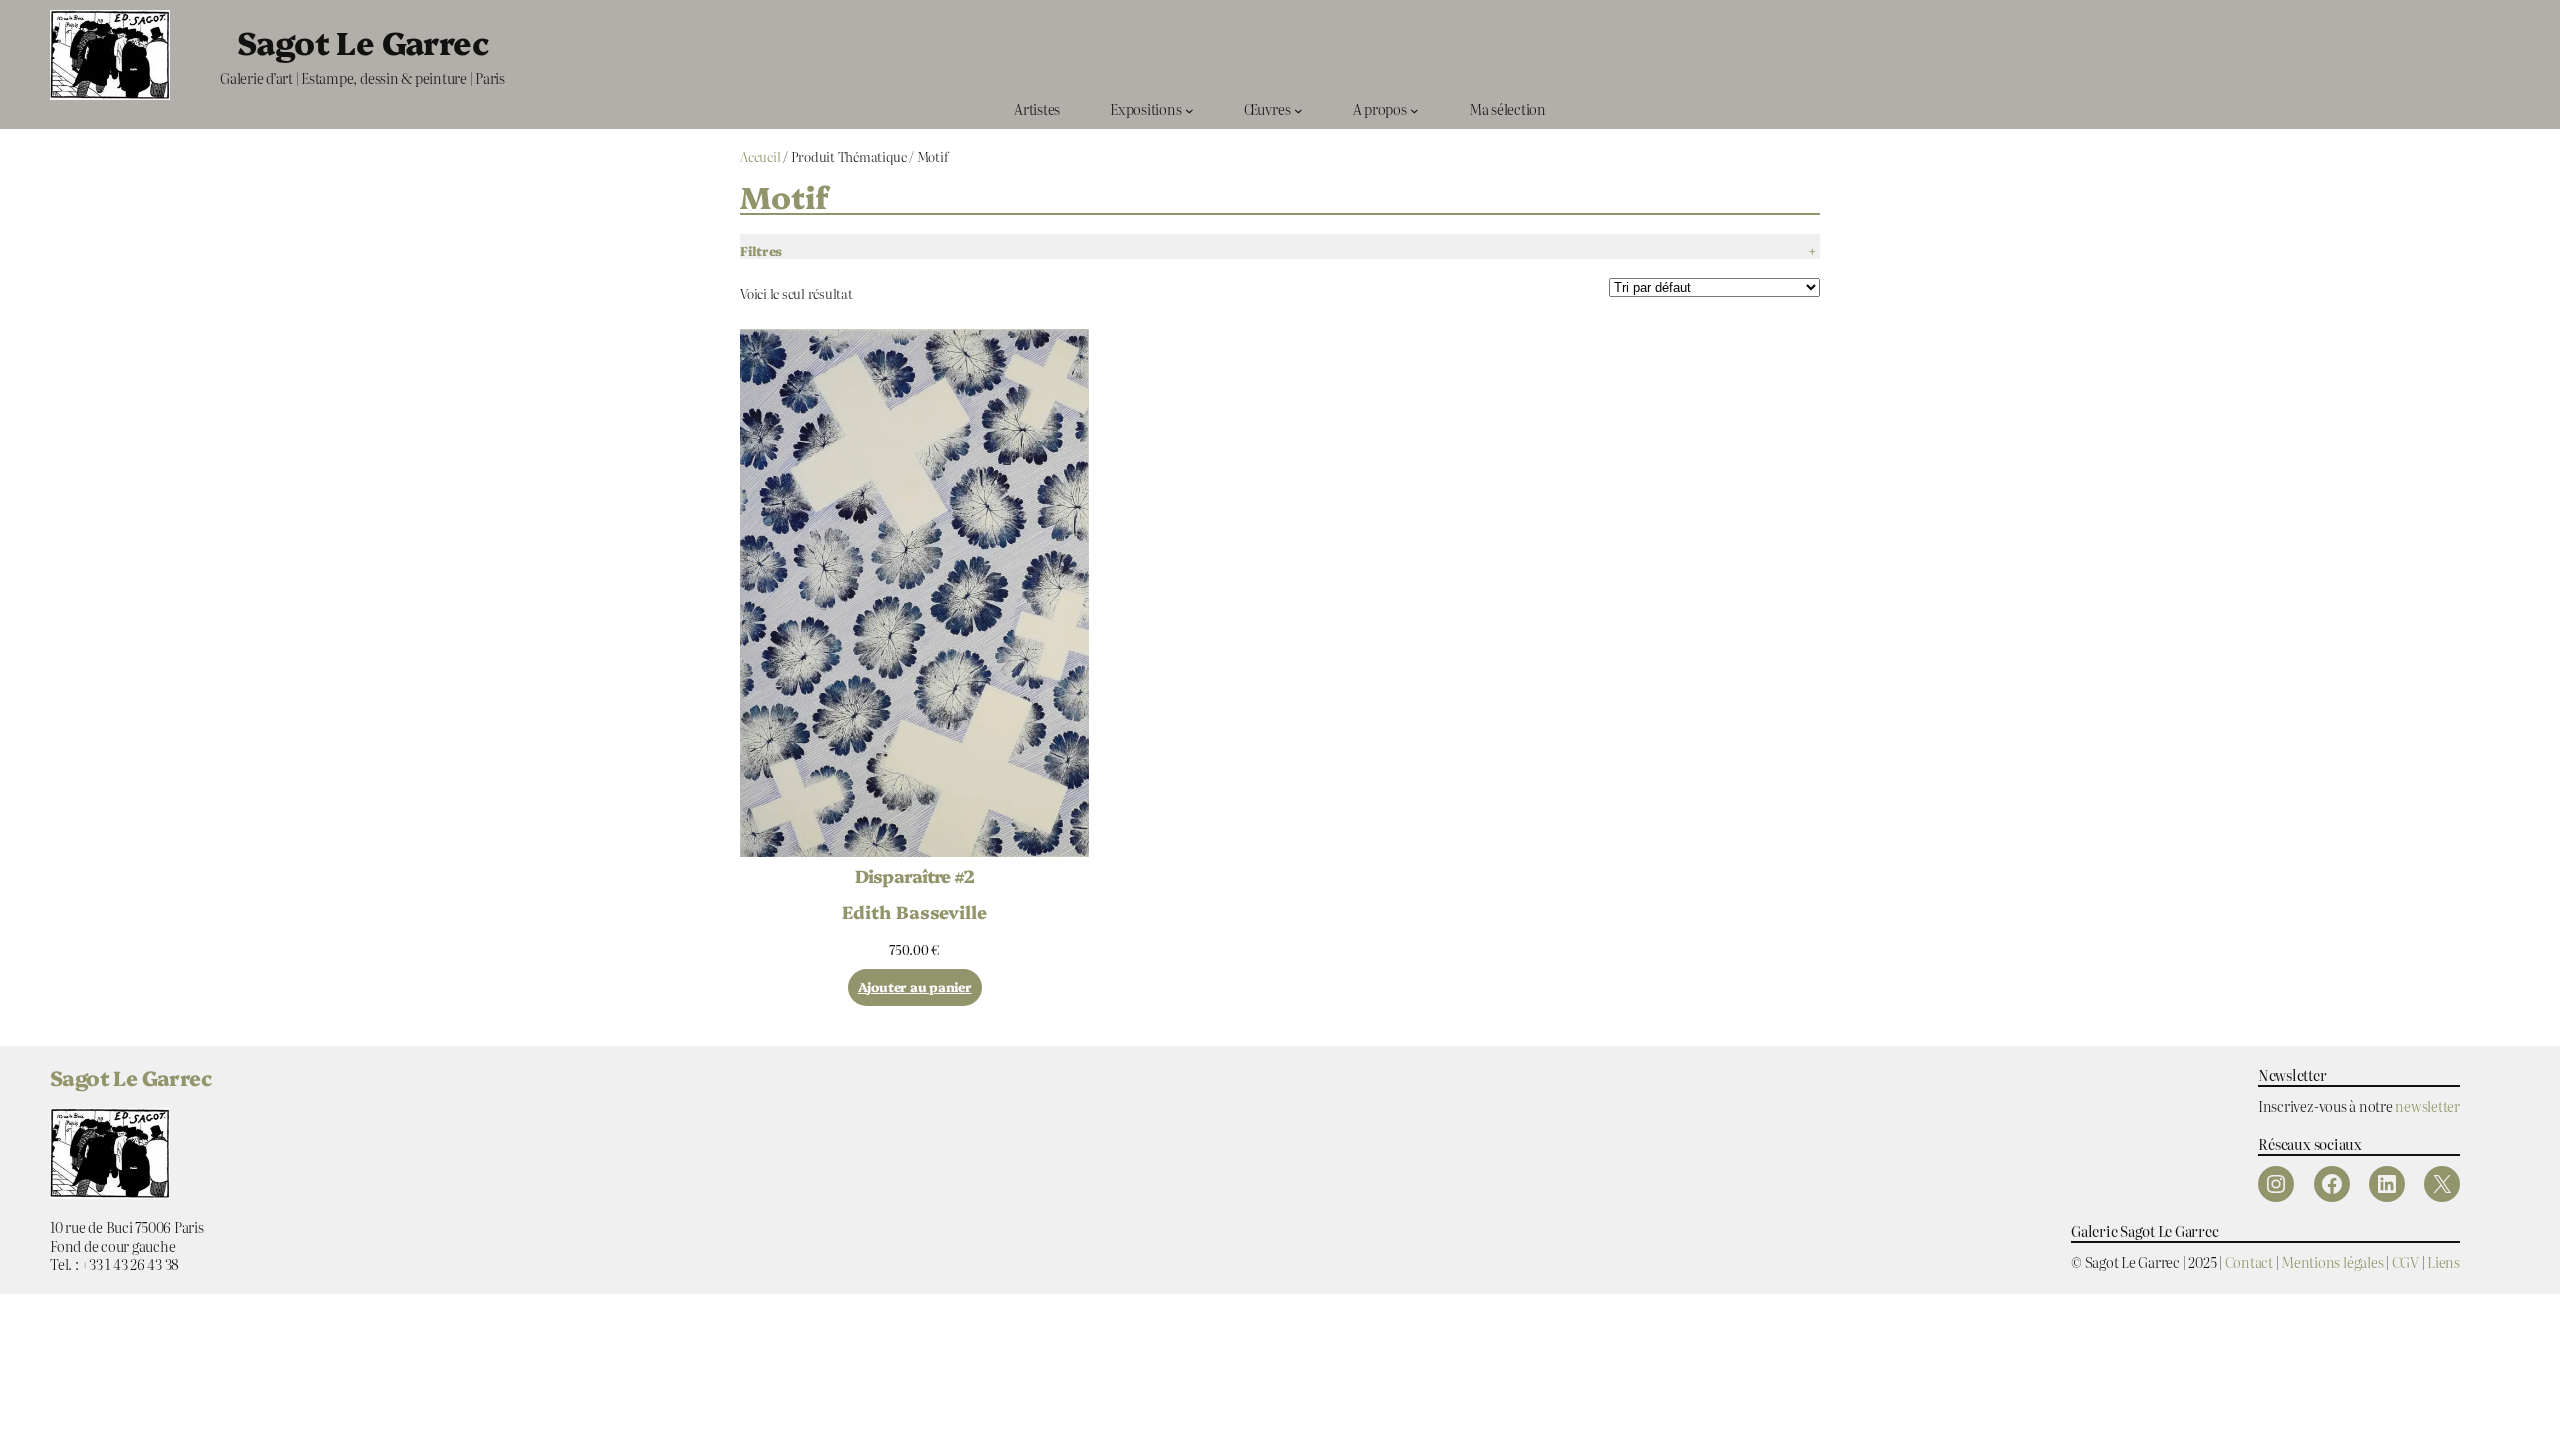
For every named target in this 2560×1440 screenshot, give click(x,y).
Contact (2249, 1261)
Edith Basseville (914, 911)
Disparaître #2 (914, 876)
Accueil (760, 156)
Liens (2443, 1261)
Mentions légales (2332, 1261)
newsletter (2427, 1105)
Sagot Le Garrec (362, 41)
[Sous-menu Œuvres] (1298, 109)
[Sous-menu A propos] (1414, 109)
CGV (2405, 1261)
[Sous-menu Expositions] (1189, 109)
